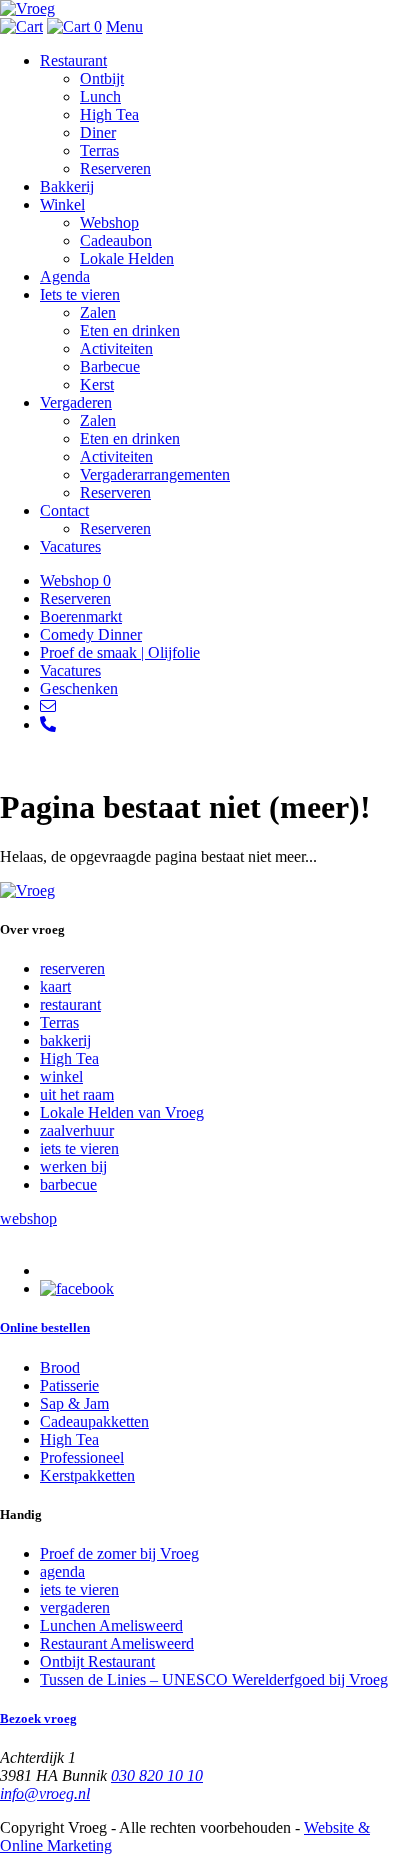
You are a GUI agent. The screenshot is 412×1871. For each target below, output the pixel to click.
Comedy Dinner (91, 634)
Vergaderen (76, 402)
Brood (60, 1367)
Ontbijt (102, 78)
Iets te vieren (80, 294)
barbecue (68, 1184)
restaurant (70, 1004)
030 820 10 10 (157, 1775)
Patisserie (69, 1385)
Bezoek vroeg (38, 1718)
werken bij (73, 1166)
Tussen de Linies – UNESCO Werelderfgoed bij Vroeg (214, 1679)
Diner (98, 132)
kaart (55, 986)
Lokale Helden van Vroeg (122, 1112)
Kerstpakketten (87, 1475)
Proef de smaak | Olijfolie (120, 652)
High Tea (109, 114)
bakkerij (65, 1040)
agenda (62, 1571)
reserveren (72, 968)
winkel (61, 1076)
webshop (28, 1218)
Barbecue (110, 366)
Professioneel (82, 1457)
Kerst (97, 384)
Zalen (98, 312)
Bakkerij (67, 186)
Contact (64, 510)
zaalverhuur (77, 1130)
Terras (99, 150)
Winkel (62, 204)
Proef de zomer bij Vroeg (119, 1553)
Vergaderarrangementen (155, 474)
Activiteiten (116, 348)
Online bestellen (45, 1327)
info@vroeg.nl (45, 1793)
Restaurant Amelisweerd (117, 1643)
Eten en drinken (130, 330)
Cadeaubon (116, 240)
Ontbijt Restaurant (97, 1661)
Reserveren (115, 168)
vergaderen (75, 1607)
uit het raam (77, 1094)
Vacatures (70, 546)
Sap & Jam (74, 1403)
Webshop (109, 222)
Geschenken (79, 688)
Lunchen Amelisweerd (111, 1625)
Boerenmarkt (81, 616)
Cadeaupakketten (94, 1421)
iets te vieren (79, 1148)
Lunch (100, 96)
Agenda (65, 276)
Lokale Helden (127, 258)
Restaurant (73, 60)
